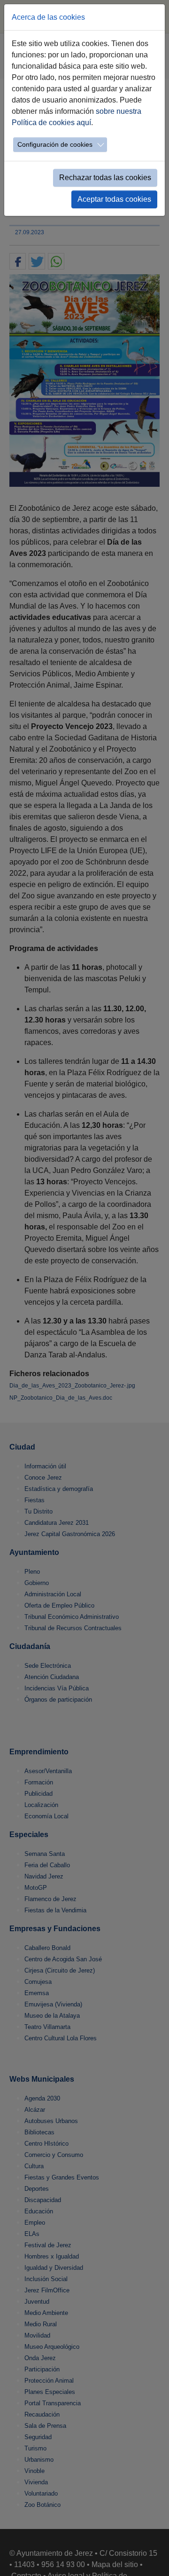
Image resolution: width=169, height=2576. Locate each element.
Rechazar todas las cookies (105, 178)
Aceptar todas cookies (114, 199)
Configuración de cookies (55, 144)
